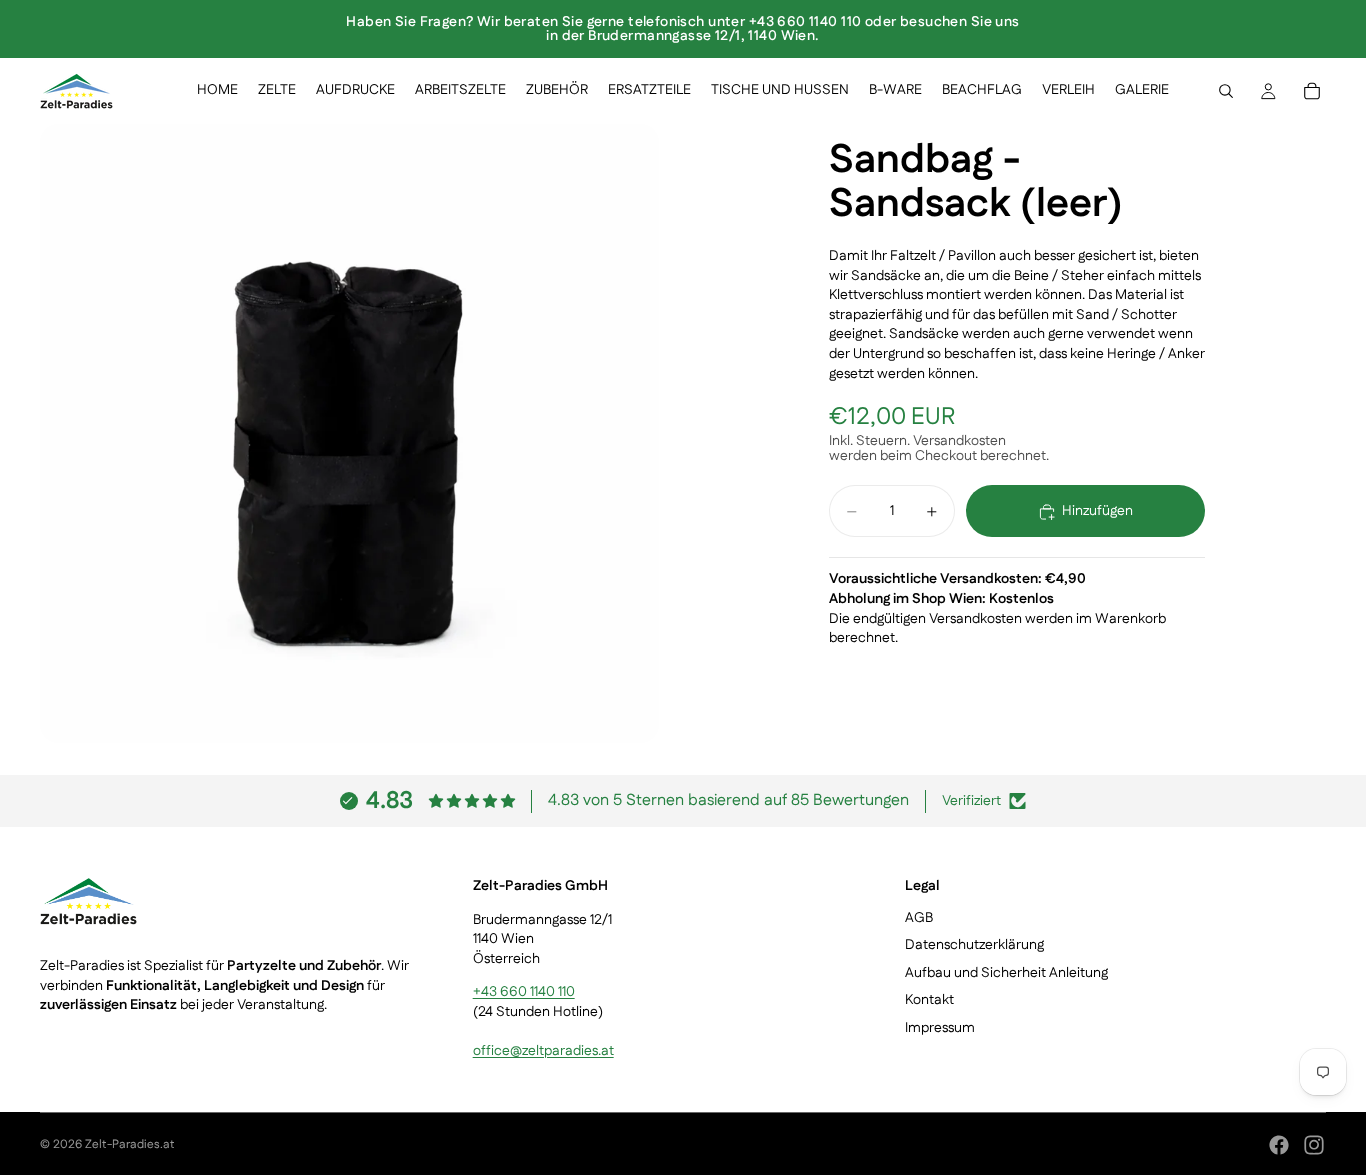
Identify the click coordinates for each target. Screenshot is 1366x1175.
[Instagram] (1314, 1145)
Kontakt (929, 1001)
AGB (919, 918)
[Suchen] (1226, 91)
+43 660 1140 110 (524, 993)
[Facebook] (1279, 1145)
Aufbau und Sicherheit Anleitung (1006, 973)
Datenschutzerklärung (974, 946)
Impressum (940, 1028)
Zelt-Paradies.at (130, 1144)
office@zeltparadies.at (543, 1052)
